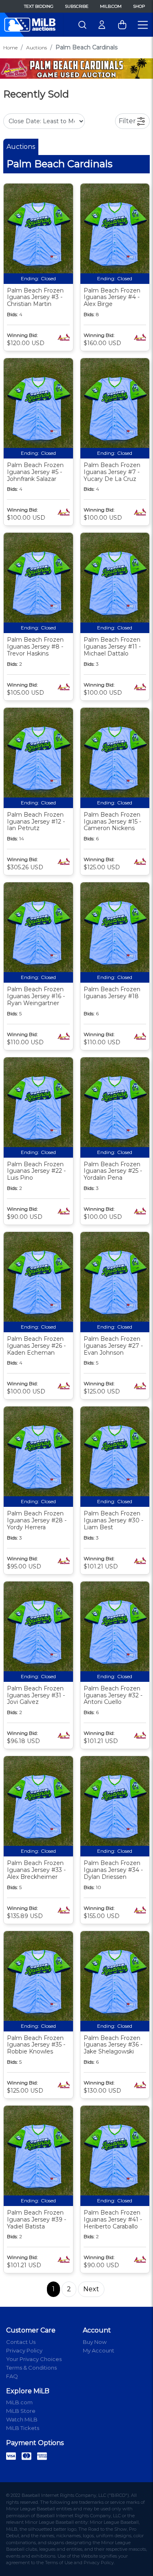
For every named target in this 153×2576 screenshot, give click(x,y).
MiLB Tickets (23, 2428)
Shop (139, 6)
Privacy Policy (24, 2350)
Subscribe (77, 6)
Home (10, 48)
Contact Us (21, 2342)
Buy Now (95, 2342)
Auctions (37, 48)
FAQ (12, 2376)
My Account (99, 2350)
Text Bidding (39, 6)
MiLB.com (111, 6)
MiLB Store (21, 2411)
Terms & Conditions (31, 2368)
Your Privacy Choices (34, 2359)
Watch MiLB (22, 2419)
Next (91, 2289)
